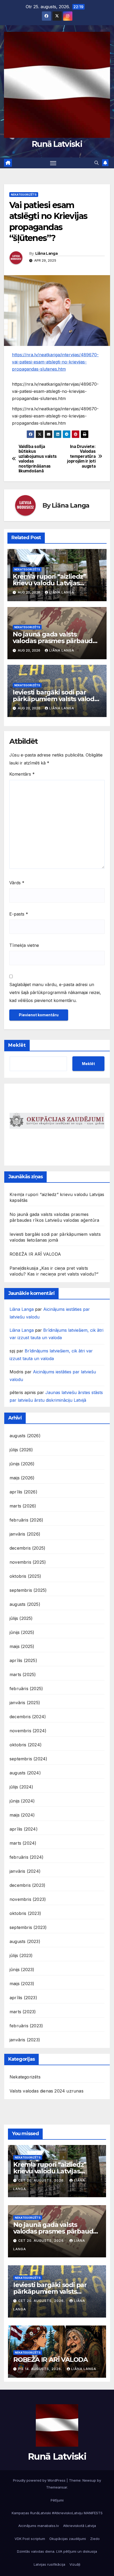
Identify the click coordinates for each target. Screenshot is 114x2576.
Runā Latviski (57, 144)
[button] (97, 163)
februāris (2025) (26, 1689)
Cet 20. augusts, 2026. (42, 2180)
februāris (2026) (26, 1520)
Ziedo (95, 2539)
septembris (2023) (28, 1927)
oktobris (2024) (26, 1745)
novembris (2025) (28, 1562)
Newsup (89, 2480)
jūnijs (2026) (22, 1464)
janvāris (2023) (25, 2040)
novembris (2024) (28, 1731)
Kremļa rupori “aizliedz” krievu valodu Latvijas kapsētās (49, 583)
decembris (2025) (27, 1548)
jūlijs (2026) (21, 1450)
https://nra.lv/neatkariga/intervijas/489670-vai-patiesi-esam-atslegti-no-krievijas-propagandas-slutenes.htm (55, 362)
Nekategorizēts (24, 195)
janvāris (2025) (25, 1703)
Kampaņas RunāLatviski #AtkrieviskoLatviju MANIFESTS (57, 2513)
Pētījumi (57, 2500)
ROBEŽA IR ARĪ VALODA (35, 1254)
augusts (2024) (25, 1773)
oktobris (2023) (25, 1913)
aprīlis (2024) (24, 1829)
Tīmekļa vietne (24, 945)
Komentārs (22, 774)
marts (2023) (23, 2012)
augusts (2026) (25, 1436)
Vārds (17, 883)
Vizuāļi (75, 2564)
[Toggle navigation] (53, 163)
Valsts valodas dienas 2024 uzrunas (47, 2091)
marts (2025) (23, 1674)
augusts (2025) (25, 1604)
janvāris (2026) (25, 1534)
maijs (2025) (22, 1646)
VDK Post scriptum (30, 2539)
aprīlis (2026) (23, 1492)
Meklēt (17, 1045)
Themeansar (57, 2487)
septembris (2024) (28, 1759)
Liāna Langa (46, 253)
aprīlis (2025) (23, 1660)
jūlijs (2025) (21, 1618)
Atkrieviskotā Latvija (80, 2526)
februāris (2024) (27, 1857)
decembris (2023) (27, 1885)
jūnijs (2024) (22, 1801)
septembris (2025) (28, 1590)
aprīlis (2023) (23, 1998)
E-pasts (19, 914)
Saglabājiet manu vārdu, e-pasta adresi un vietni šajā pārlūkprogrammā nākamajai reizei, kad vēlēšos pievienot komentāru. (55, 992)
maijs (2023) (22, 1984)
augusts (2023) (25, 1941)
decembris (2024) (28, 1717)
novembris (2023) (28, 1899)
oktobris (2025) (25, 1576)
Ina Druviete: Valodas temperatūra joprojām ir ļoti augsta (81, 456)
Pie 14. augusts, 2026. (41, 2369)
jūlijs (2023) (21, 1955)
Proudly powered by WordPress (40, 2480)
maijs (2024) (22, 1815)
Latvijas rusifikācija (49, 2564)
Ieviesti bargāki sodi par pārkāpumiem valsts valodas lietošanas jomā (57, 699)
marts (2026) (23, 1506)
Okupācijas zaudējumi (68, 2539)
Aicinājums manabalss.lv (39, 2526)
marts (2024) (23, 1843)
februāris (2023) (26, 2026)
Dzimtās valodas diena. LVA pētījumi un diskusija (57, 2551)
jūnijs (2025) (22, 1632)
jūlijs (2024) (21, 1787)
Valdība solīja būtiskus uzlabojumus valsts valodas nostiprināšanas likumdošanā (38, 459)
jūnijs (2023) (22, 1970)
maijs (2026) (22, 1478)
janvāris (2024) (25, 1871)
